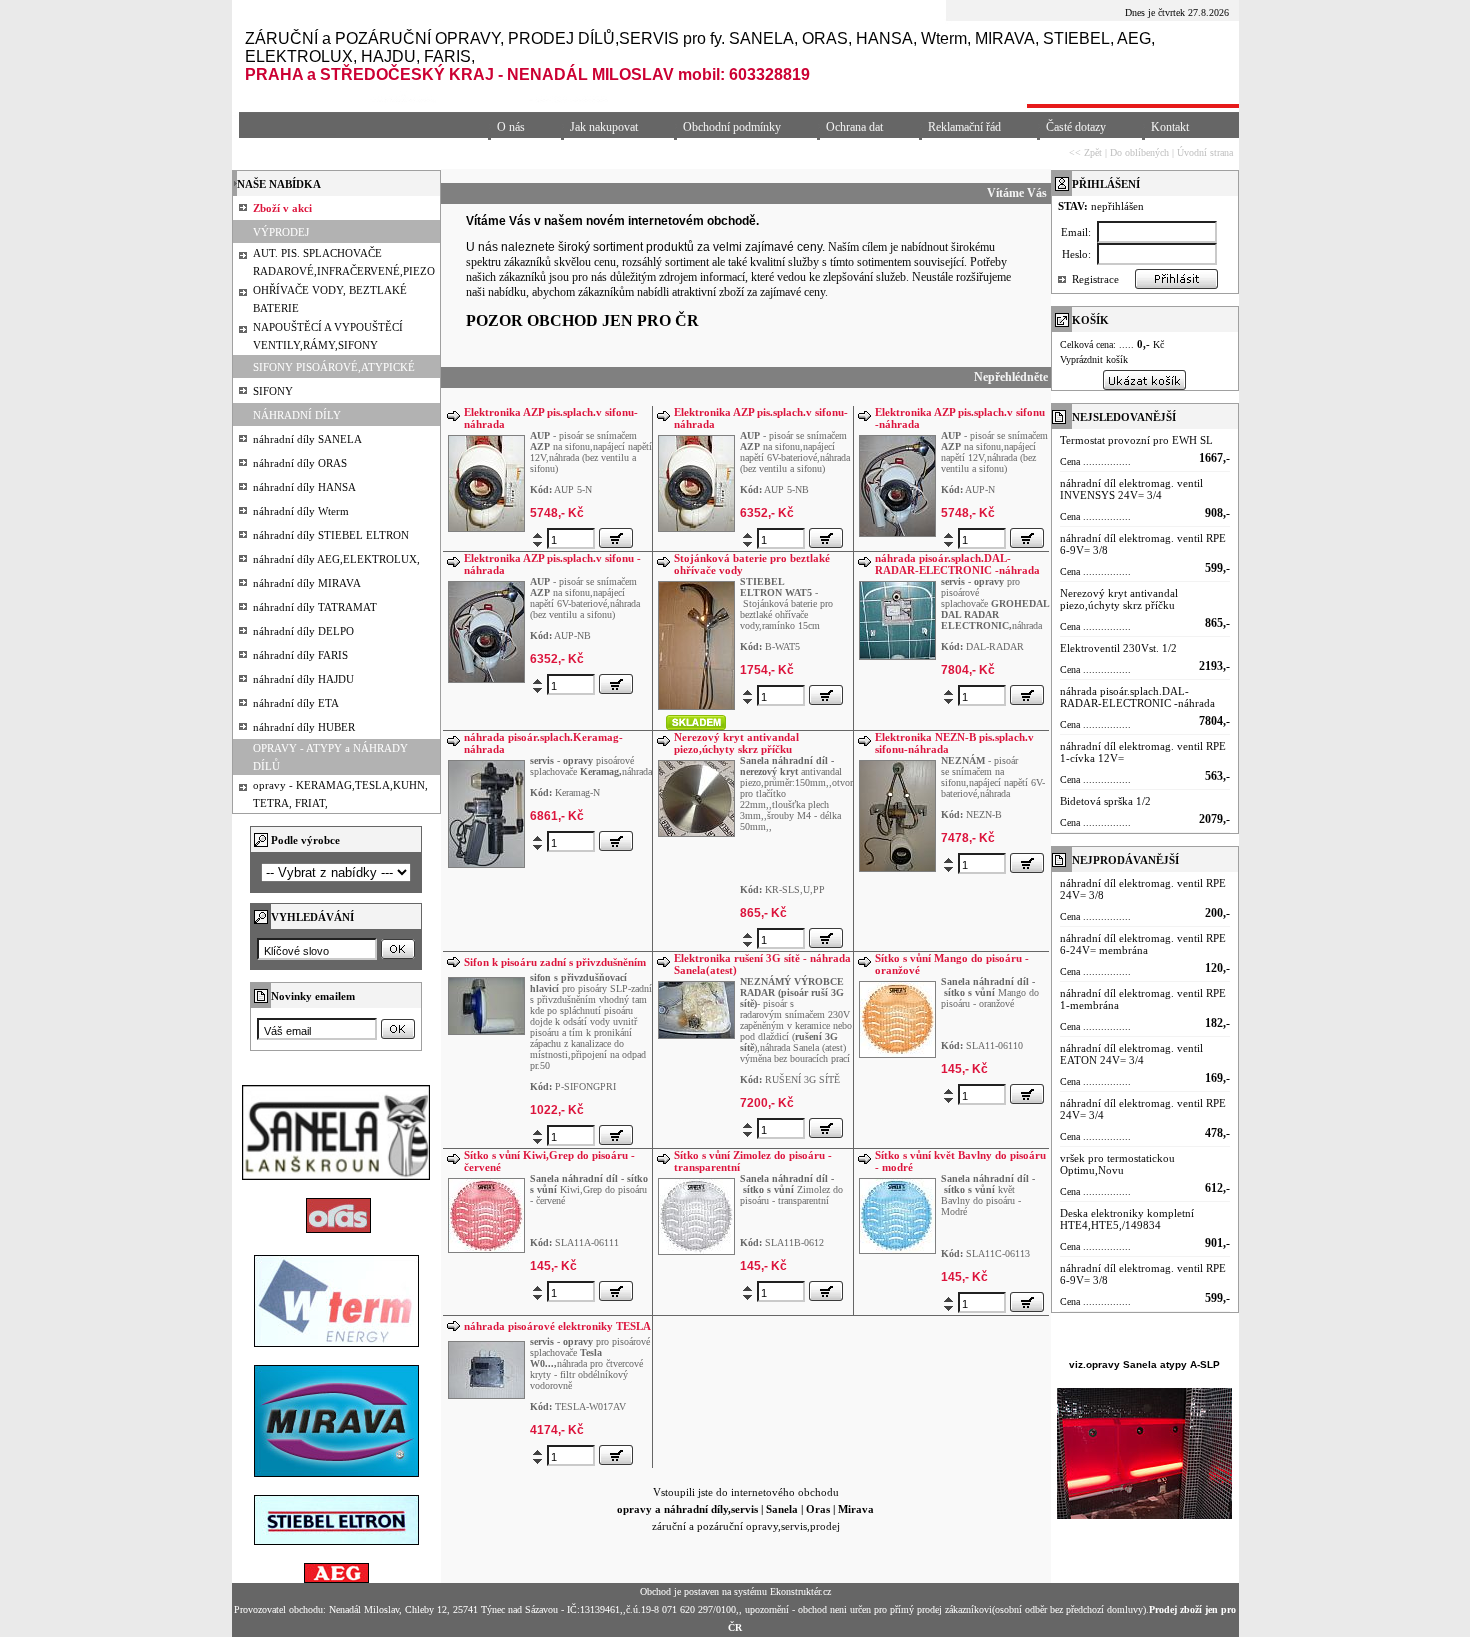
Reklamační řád (964, 127)
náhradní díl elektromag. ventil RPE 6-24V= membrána (1143, 944)
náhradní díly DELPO (303, 631)
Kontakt (1170, 127)
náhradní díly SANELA (307, 439)
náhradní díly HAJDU (303, 679)
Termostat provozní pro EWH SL (1136, 440)
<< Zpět (1085, 152)
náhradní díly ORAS (300, 463)
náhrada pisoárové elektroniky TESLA (557, 1326)
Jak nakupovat (604, 127)
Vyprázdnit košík (1094, 359)
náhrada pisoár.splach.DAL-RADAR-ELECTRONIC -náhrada (957, 564)
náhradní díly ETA (296, 703)
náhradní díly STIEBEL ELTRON (331, 535)
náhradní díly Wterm (301, 511)
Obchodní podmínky (732, 127)
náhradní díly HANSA (304, 487)
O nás (511, 127)
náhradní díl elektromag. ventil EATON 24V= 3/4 (1131, 1054)
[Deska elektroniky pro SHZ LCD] (696, 643)
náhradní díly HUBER (304, 727)
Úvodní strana (1205, 152)
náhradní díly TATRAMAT (315, 607)
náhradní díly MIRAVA (307, 583)
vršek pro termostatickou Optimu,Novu (1117, 1164)
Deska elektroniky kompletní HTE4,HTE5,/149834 (1127, 1219)
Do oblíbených (1139, 152)
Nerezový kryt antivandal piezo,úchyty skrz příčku (736, 743)
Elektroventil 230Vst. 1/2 (1118, 648)
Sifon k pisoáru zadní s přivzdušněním (555, 962)
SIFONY (273, 391)
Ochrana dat (854, 127)
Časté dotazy (1076, 127)
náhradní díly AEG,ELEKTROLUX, (336, 559)
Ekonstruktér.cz (800, 1591)
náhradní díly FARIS (300, 655)
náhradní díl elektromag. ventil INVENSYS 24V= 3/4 (1131, 489)
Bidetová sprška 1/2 (1105, 801)
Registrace (1095, 279)
